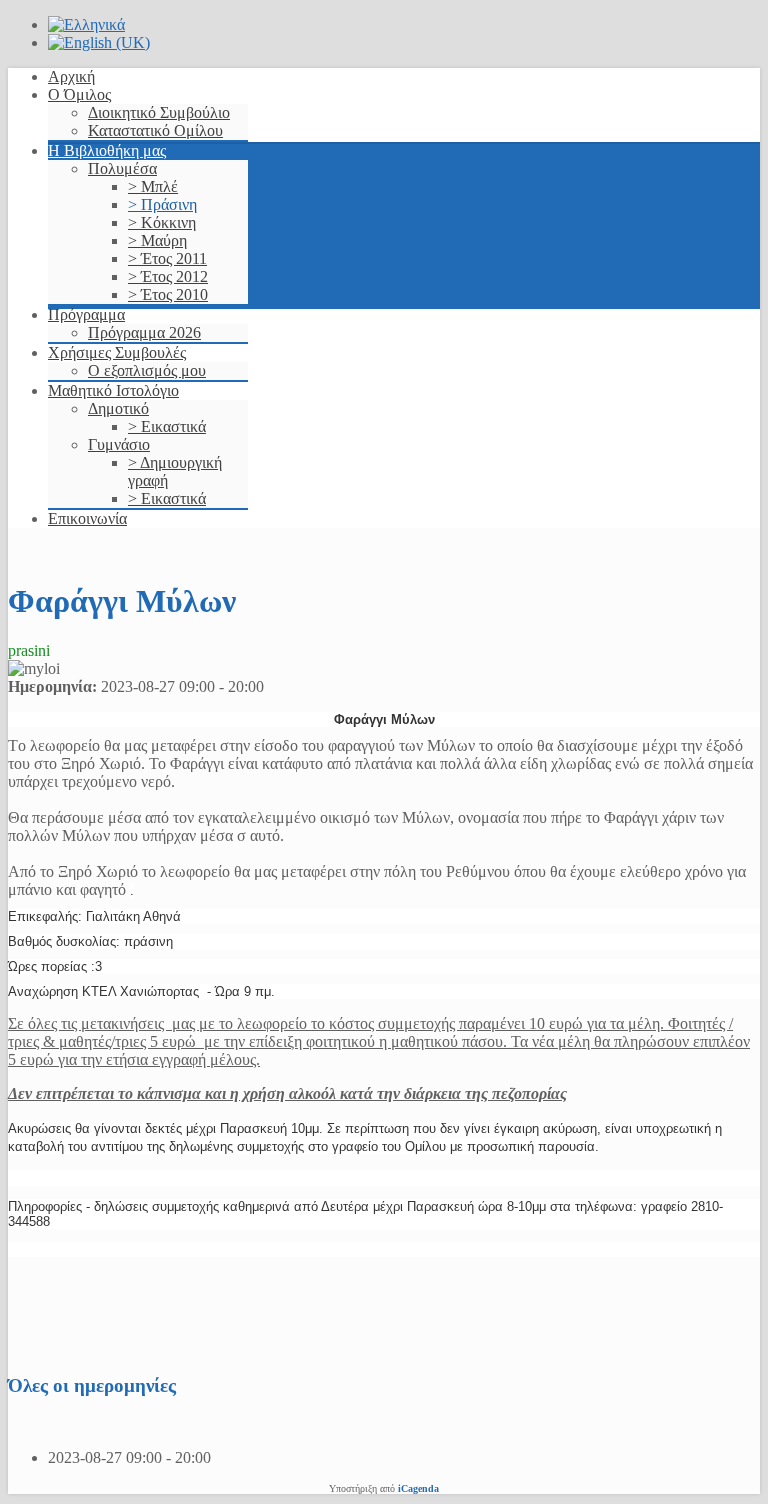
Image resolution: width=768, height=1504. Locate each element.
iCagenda (418, 1488)
